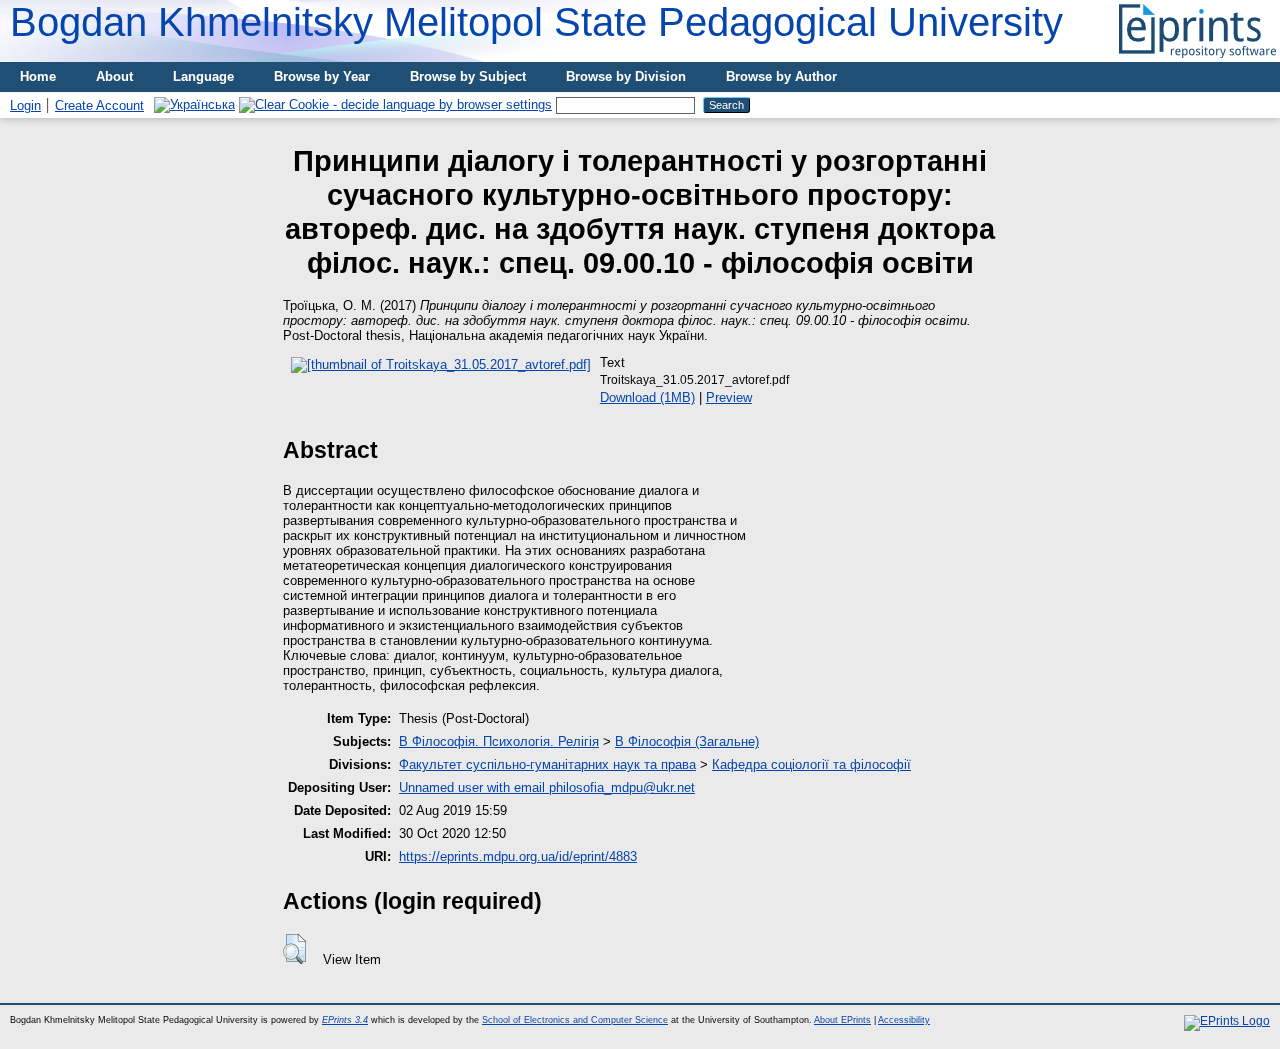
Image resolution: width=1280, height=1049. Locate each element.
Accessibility (904, 1020)
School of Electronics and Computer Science (575, 1020)
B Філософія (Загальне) (687, 741)
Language (203, 76)
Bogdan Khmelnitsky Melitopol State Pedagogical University (536, 22)
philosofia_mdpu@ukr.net (622, 787)
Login (25, 105)
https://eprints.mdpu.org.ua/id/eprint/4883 (518, 856)
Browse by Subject (468, 76)
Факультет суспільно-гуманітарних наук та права (547, 764)
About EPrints (842, 1020)
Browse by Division (626, 76)
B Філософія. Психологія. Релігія (499, 741)
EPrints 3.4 (345, 1020)
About (114, 76)
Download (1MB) (647, 397)
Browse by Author (781, 76)
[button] (294, 949)
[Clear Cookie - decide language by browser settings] (395, 104)
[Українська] (194, 104)
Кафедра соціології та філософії (811, 764)
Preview (729, 397)
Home (38, 76)
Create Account (99, 105)
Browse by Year (322, 76)
